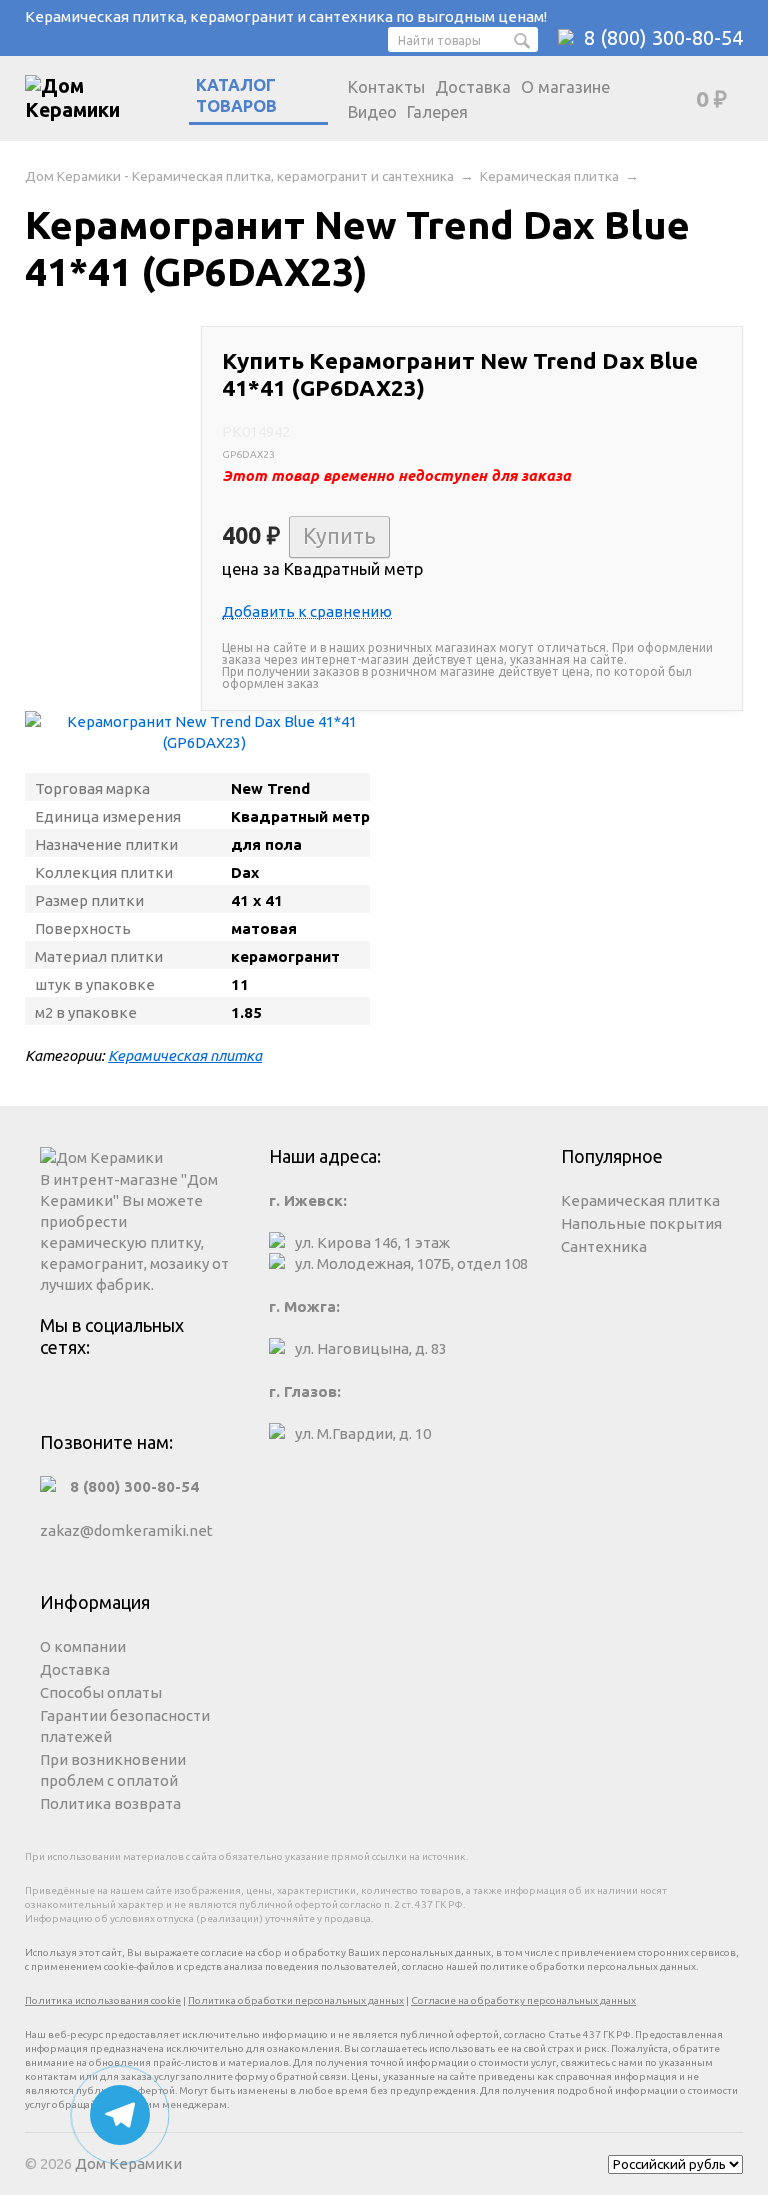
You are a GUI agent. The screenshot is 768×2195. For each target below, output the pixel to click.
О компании (83, 1646)
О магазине (565, 87)
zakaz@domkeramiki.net (126, 1530)
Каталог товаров (236, 95)
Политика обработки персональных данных (296, 2000)
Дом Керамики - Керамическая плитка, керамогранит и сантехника (239, 176)
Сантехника (604, 1246)
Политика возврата (110, 1803)
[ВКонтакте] (138, 1395)
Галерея (437, 112)
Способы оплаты (101, 1692)
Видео (372, 112)
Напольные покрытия (641, 1223)
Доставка (473, 87)
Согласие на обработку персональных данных (523, 2000)
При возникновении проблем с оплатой (113, 1770)
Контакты (386, 87)
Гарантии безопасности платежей (125, 1726)
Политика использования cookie (103, 2000)
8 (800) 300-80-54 (663, 37)
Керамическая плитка (549, 176)
